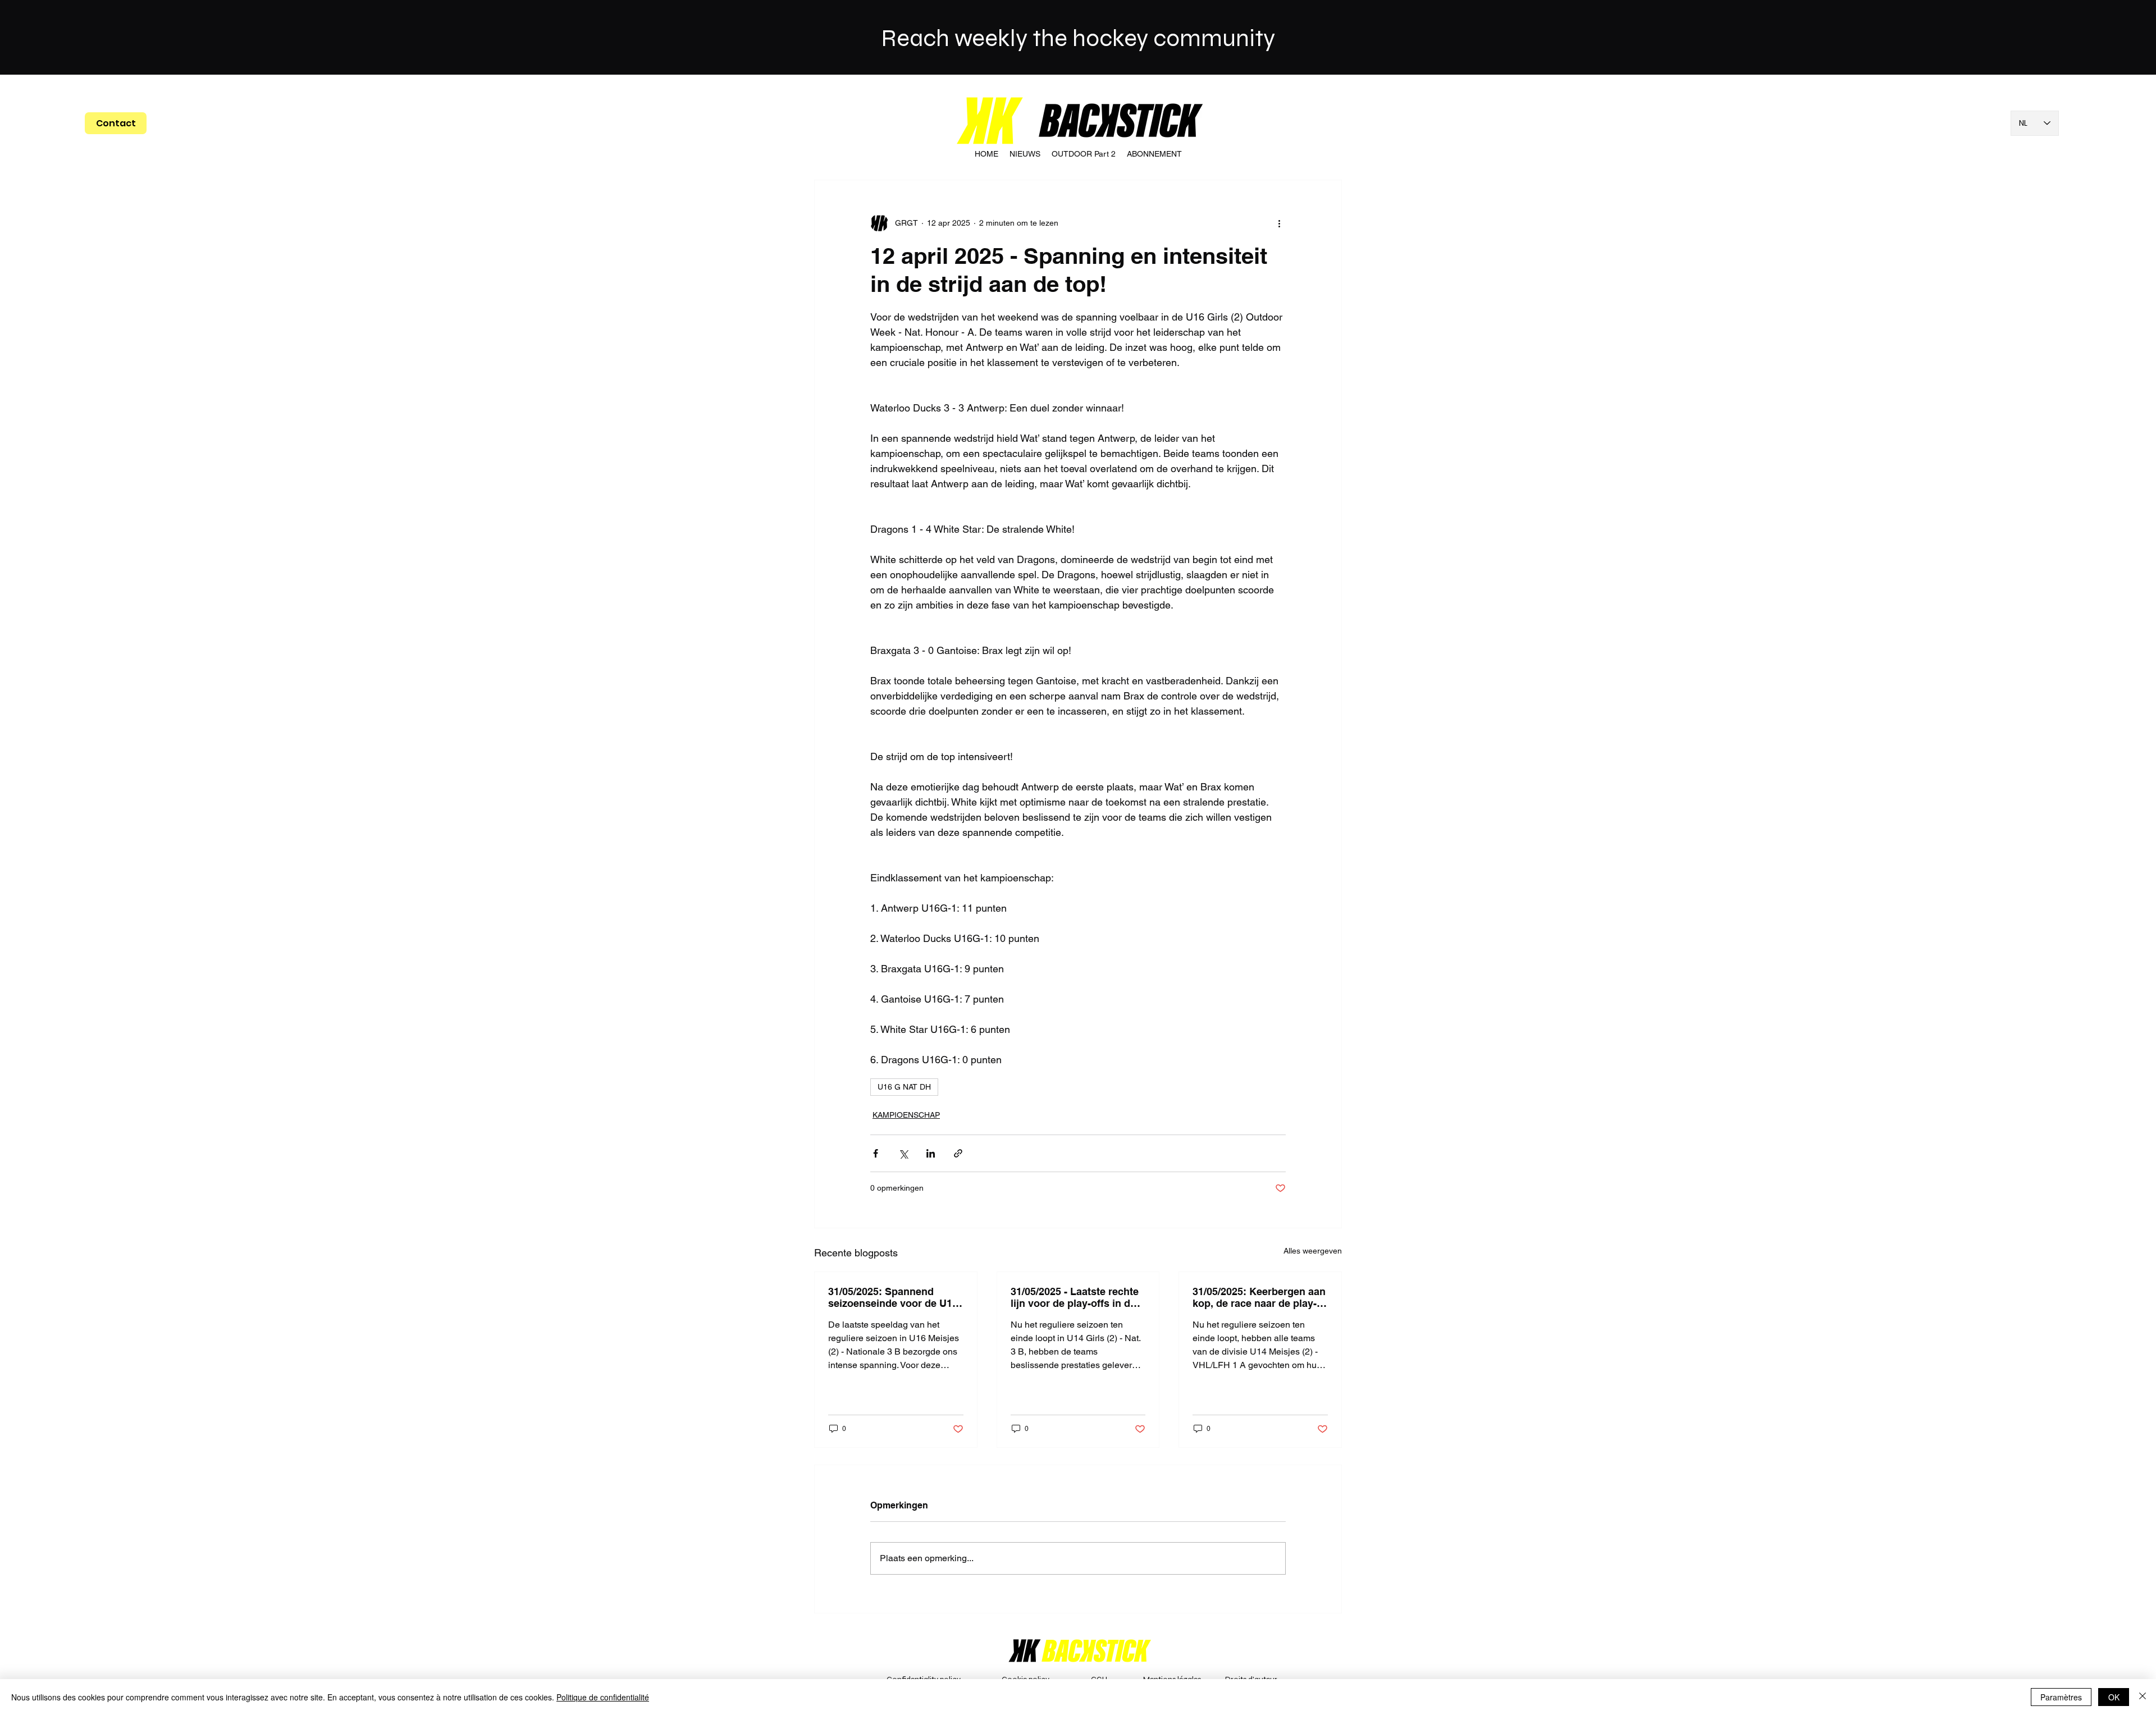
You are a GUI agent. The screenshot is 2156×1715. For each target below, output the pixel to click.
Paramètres (2061, 1697)
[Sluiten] (2143, 1697)
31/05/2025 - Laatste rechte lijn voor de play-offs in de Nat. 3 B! (1075, 1297)
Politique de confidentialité (603, 1697)
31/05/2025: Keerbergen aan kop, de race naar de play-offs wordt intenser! (1259, 1297)
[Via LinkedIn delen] (931, 1153)
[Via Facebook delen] (876, 1153)
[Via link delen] (958, 1153)
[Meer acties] (1279, 223)
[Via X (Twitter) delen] (903, 1153)
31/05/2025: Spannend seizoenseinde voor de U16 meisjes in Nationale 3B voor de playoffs (893, 1297)
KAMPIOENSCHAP (906, 1115)
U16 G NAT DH (904, 1087)
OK (2114, 1697)
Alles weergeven (1313, 1251)
